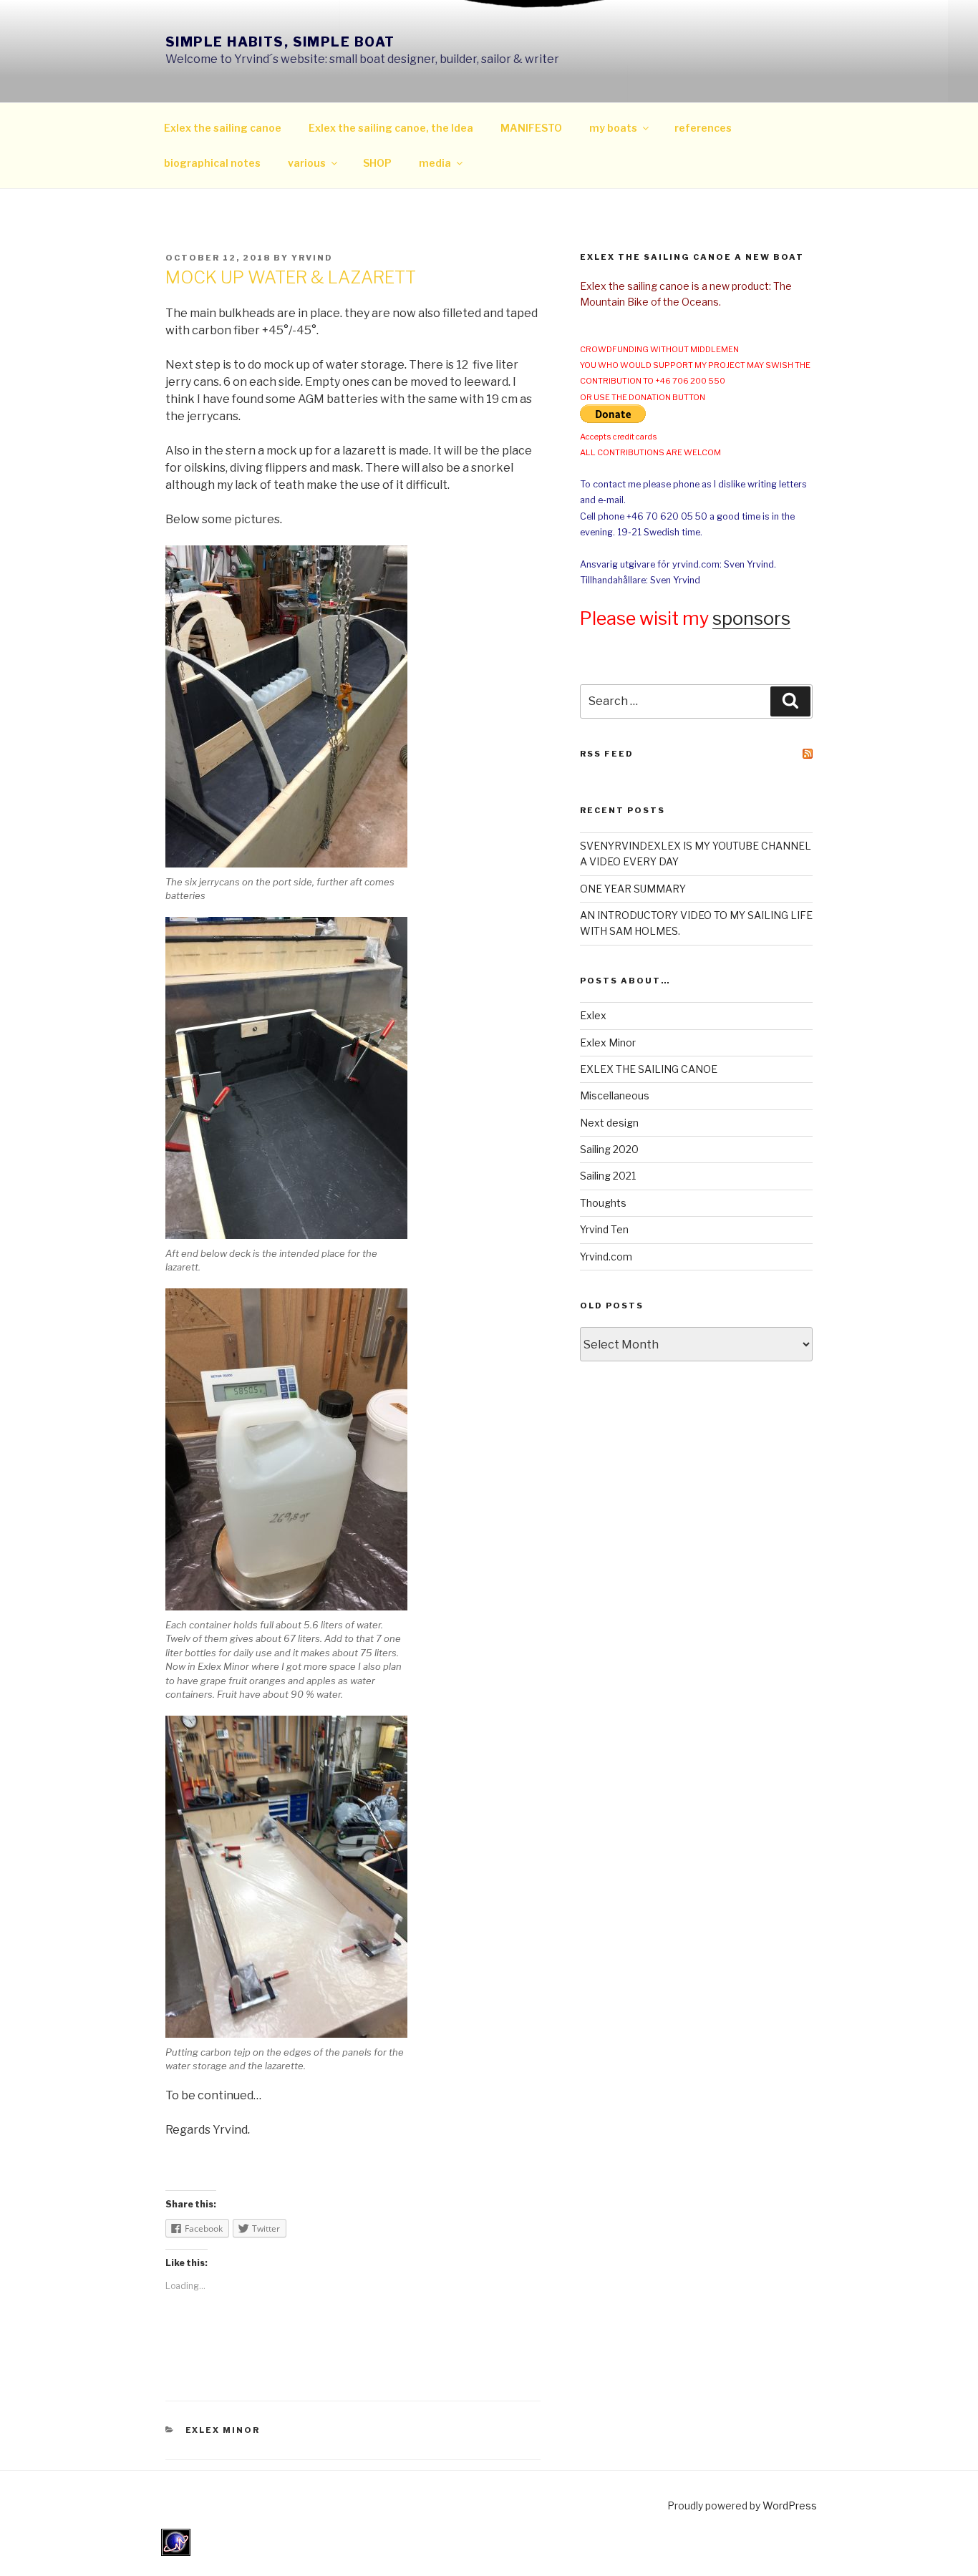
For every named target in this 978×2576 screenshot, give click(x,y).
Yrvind (312, 258)
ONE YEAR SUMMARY (633, 889)
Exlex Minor (223, 2430)
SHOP (377, 163)
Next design (609, 1123)
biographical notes (212, 163)
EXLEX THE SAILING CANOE (649, 1069)
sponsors (751, 618)
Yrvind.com (606, 1257)
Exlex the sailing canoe (223, 128)
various (307, 163)
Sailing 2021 (608, 1176)
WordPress (790, 2505)
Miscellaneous (615, 1095)
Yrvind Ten (604, 1229)
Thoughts (603, 1203)
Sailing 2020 (609, 1149)
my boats (613, 128)
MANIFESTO (531, 128)
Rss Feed (607, 754)
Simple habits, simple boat (280, 42)
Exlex (593, 1015)
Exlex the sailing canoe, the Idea (391, 128)
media (435, 163)
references (703, 128)
